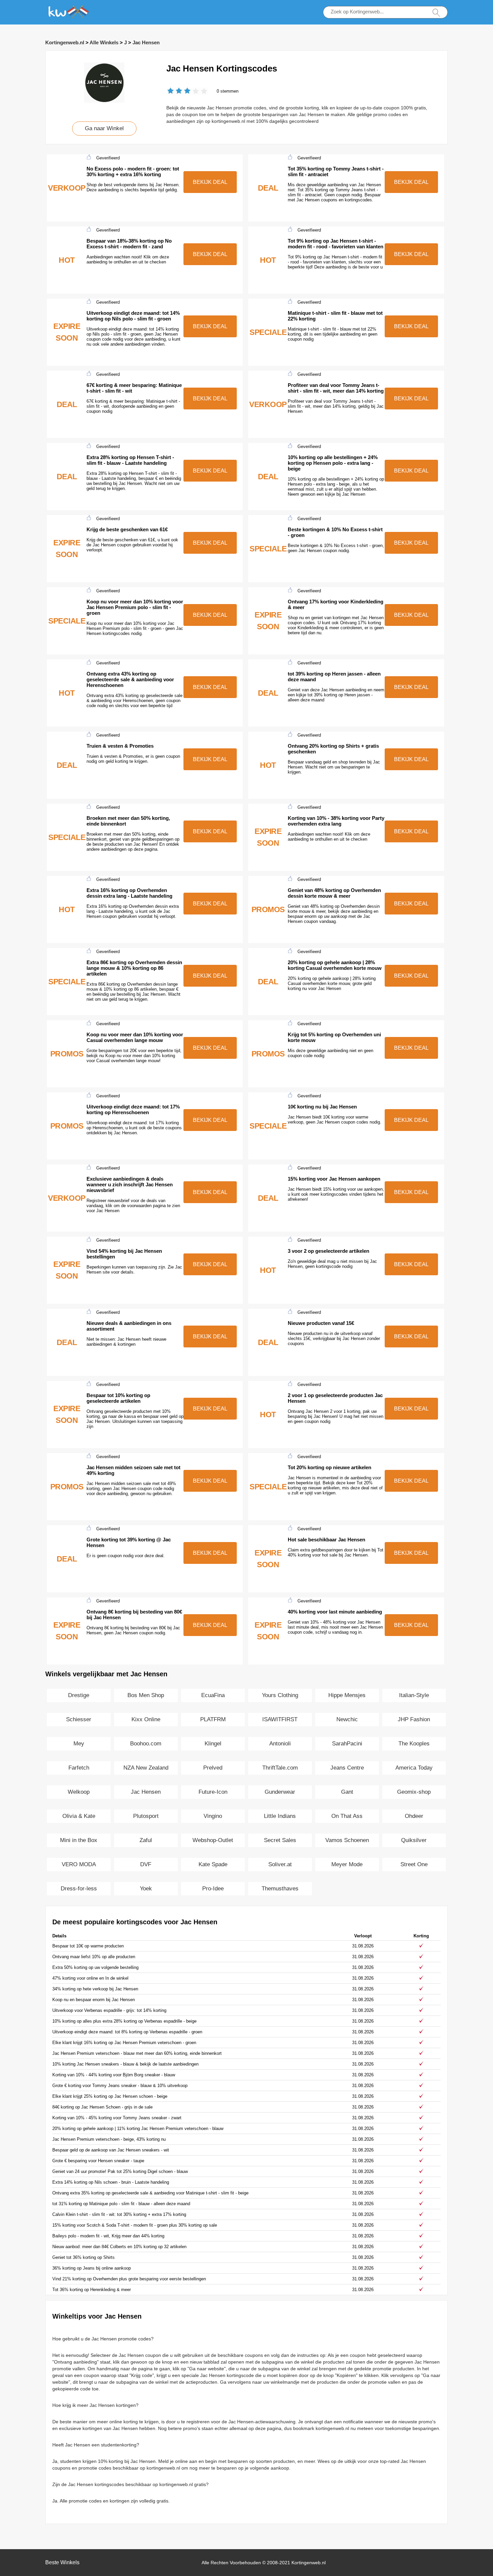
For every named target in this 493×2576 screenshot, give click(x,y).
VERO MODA (79, 1864)
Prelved (213, 1768)
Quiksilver (414, 1840)
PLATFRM (213, 1719)
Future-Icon (213, 1792)
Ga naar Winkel (104, 128)
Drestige (79, 1695)
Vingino (213, 1816)
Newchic (347, 1719)
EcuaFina (213, 1695)
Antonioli (280, 1744)
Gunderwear (280, 1792)
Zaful (146, 1840)
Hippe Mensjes (347, 1695)
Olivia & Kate (79, 1816)
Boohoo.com (146, 1744)
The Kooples (414, 1744)
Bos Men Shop (146, 1695)
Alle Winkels (104, 42)
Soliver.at (280, 1864)
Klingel (213, 1744)
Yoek (146, 1889)
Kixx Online (146, 1719)
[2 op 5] (175, 91)
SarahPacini (347, 1744)
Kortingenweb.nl (65, 42)
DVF (146, 1864)
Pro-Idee (213, 1889)
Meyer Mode (347, 1864)
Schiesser (79, 1719)
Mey (79, 1744)
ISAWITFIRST (280, 1719)
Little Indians (280, 1816)
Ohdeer (414, 1816)
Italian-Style (414, 1695)
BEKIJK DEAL (210, 182)
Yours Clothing (280, 1695)
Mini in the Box (79, 1840)
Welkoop (79, 1792)
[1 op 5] (171, 91)
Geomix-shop (414, 1792)
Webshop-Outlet (213, 1840)
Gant (347, 1792)
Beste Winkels (62, 2562)
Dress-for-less (79, 1889)
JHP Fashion (414, 1719)
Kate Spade (213, 1864)
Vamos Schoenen (347, 1840)
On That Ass (347, 1816)
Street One (414, 1864)
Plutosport (146, 1816)
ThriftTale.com (280, 1768)
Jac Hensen (146, 42)
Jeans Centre (347, 1768)
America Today (414, 1768)
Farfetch (79, 1768)
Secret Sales (280, 1840)
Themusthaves (280, 1889)
